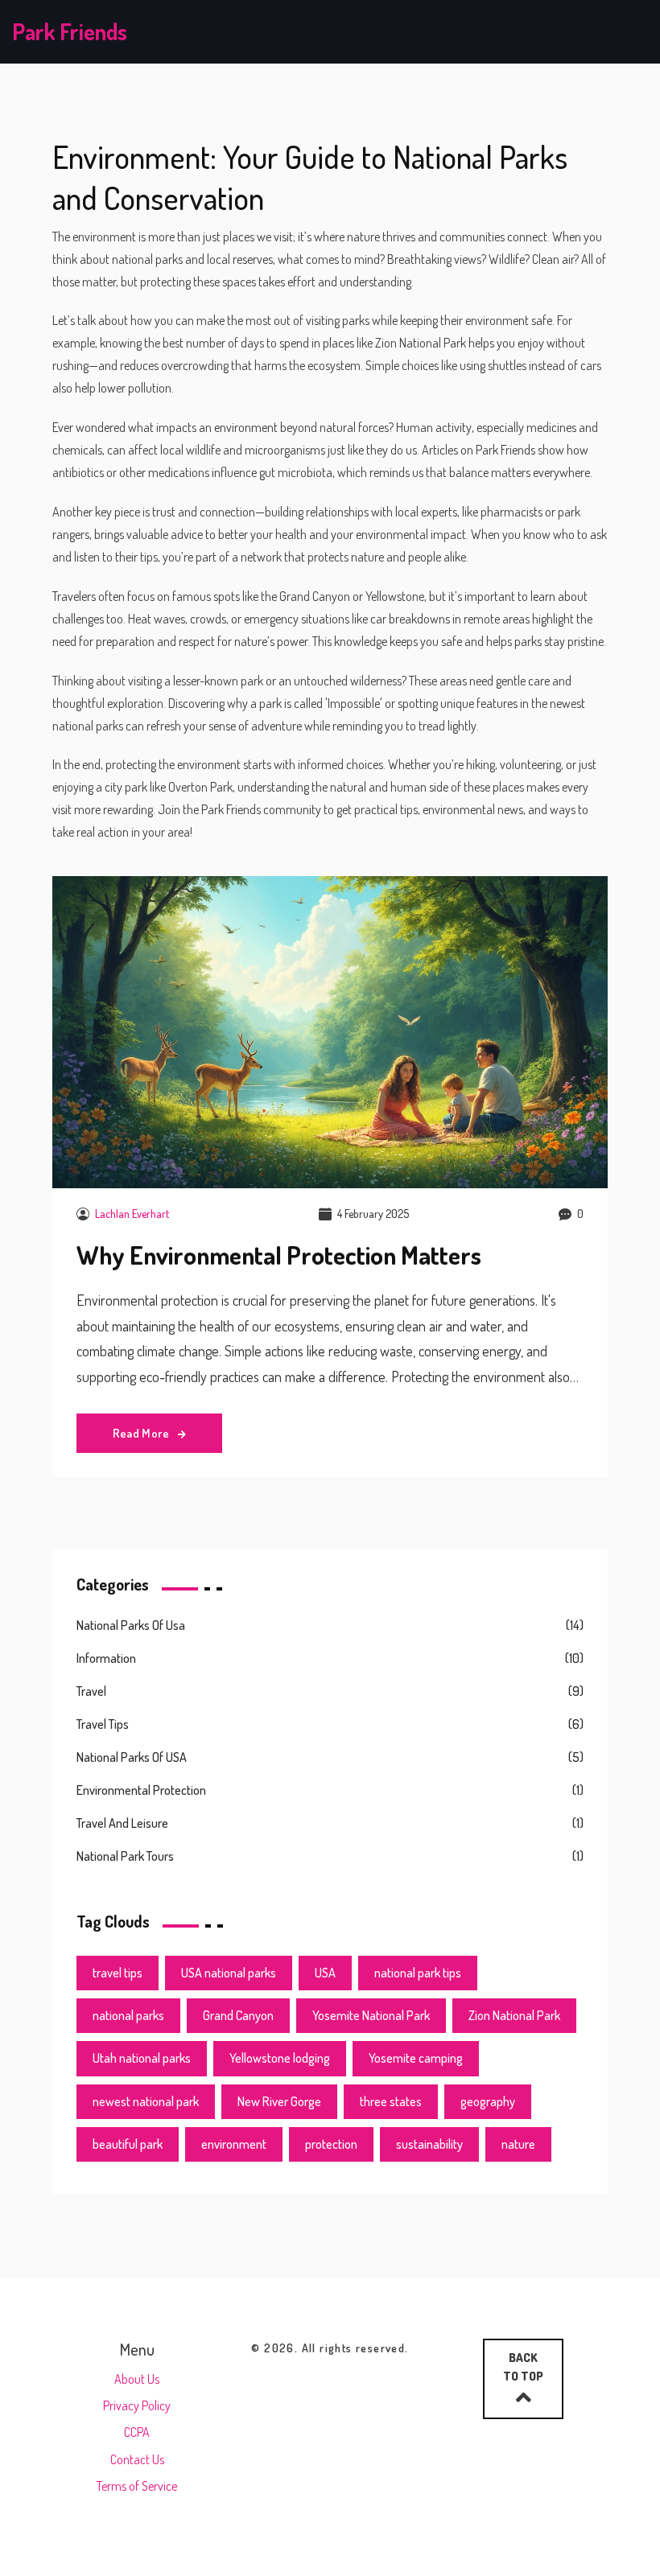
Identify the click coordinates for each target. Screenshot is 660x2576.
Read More (142, 1433)
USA (325, 1973)
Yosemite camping (416, 2058)
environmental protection (141, 1790)
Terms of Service (137, 2486)
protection (331, 2144)
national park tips (418, 1973)
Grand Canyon (238, 2015)
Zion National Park (514, 2015)
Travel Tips (103, 1724)
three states (391, 2101)
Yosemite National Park (371, 2015)
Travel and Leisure (122, 1823)
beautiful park (128, 2144)
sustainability (429, 2144)
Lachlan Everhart (132, 1214)
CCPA (137, 2432)
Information (106, 1658)
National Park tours (125, 1856)
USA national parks (229, 1973)
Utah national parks (142, 2058)
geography (488, 2101)
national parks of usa (131, 1625)
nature (518, 2144)
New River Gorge (279, 2101)
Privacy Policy (137, 2405)
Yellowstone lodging (280, 2058)
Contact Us (137, 2459)
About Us (137, 2379)
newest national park (146, 2101)
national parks (128, 2015)
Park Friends (70, 31)
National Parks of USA (132, 1757)
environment (234, 2144)
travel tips (118, 1973)
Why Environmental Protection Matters (279, 1255)
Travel (91, 1691)
